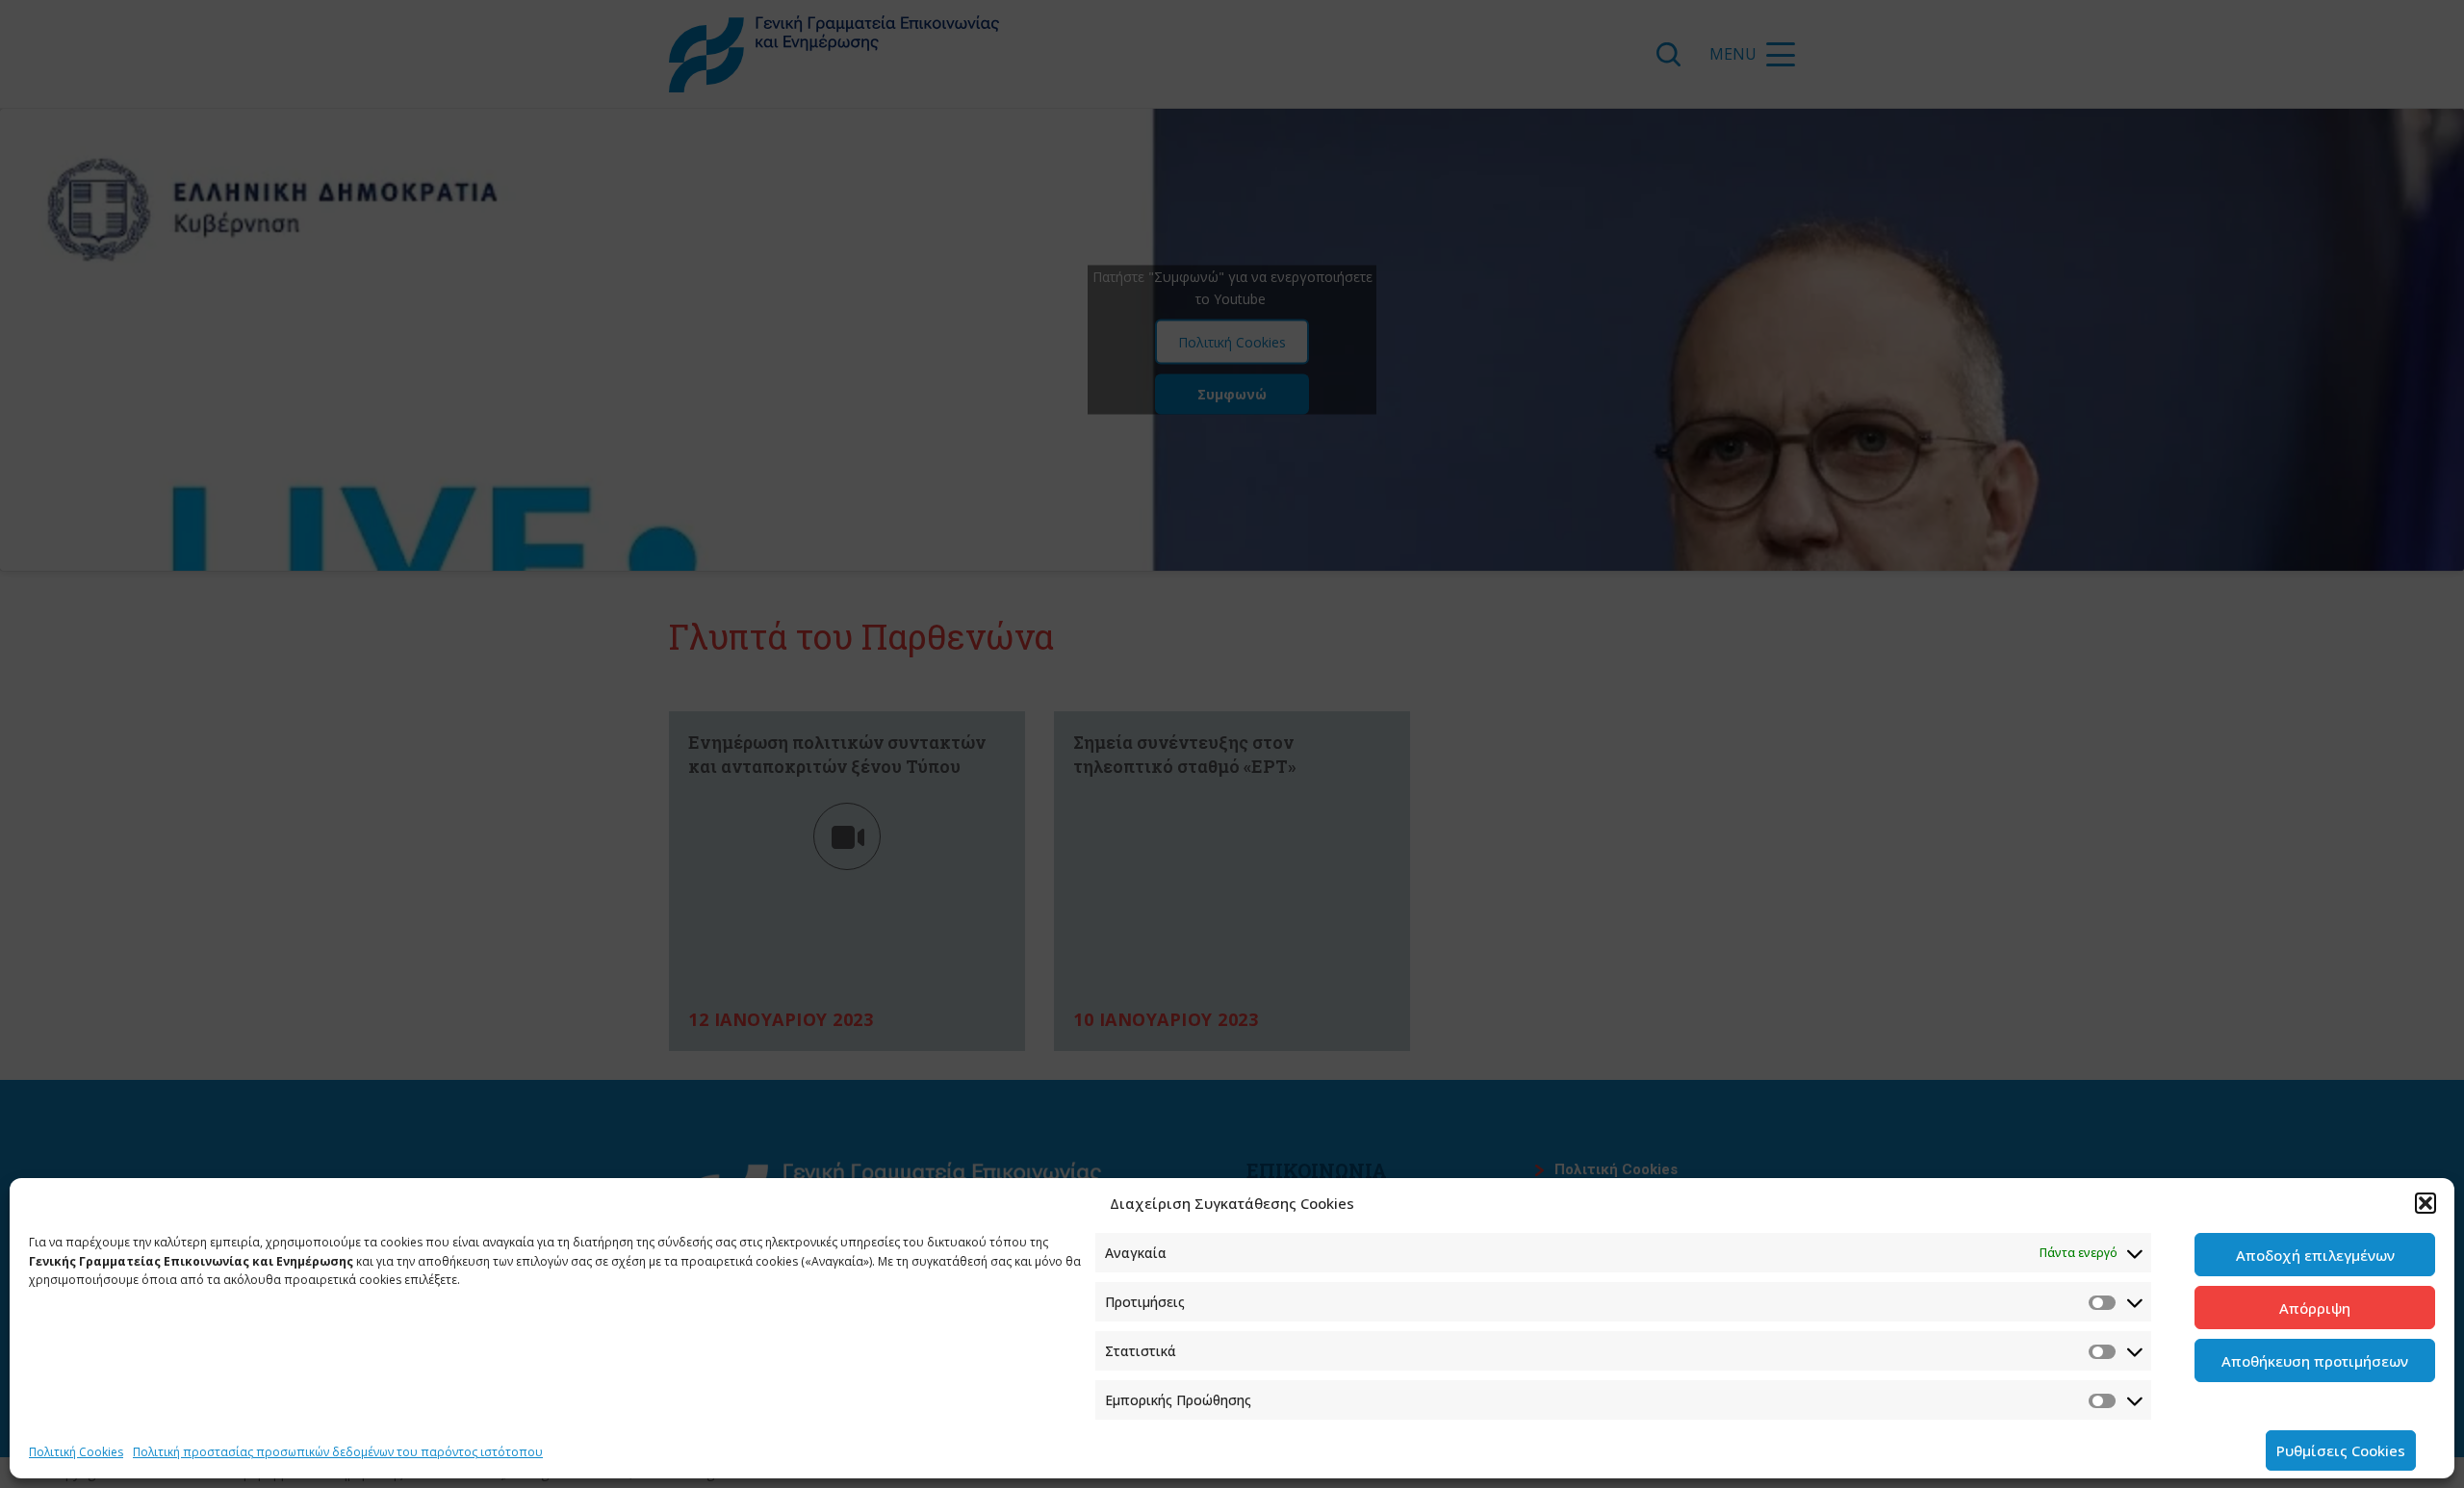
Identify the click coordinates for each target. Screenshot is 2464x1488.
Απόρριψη (2315, 1308)
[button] (2425, 1203)
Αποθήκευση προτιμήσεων (2315, 1361)
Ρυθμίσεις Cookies (2341, 1450)
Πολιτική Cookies (76, 1452)
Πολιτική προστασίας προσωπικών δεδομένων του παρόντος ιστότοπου (338, 1452)
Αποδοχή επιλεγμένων (2315, 1255)
